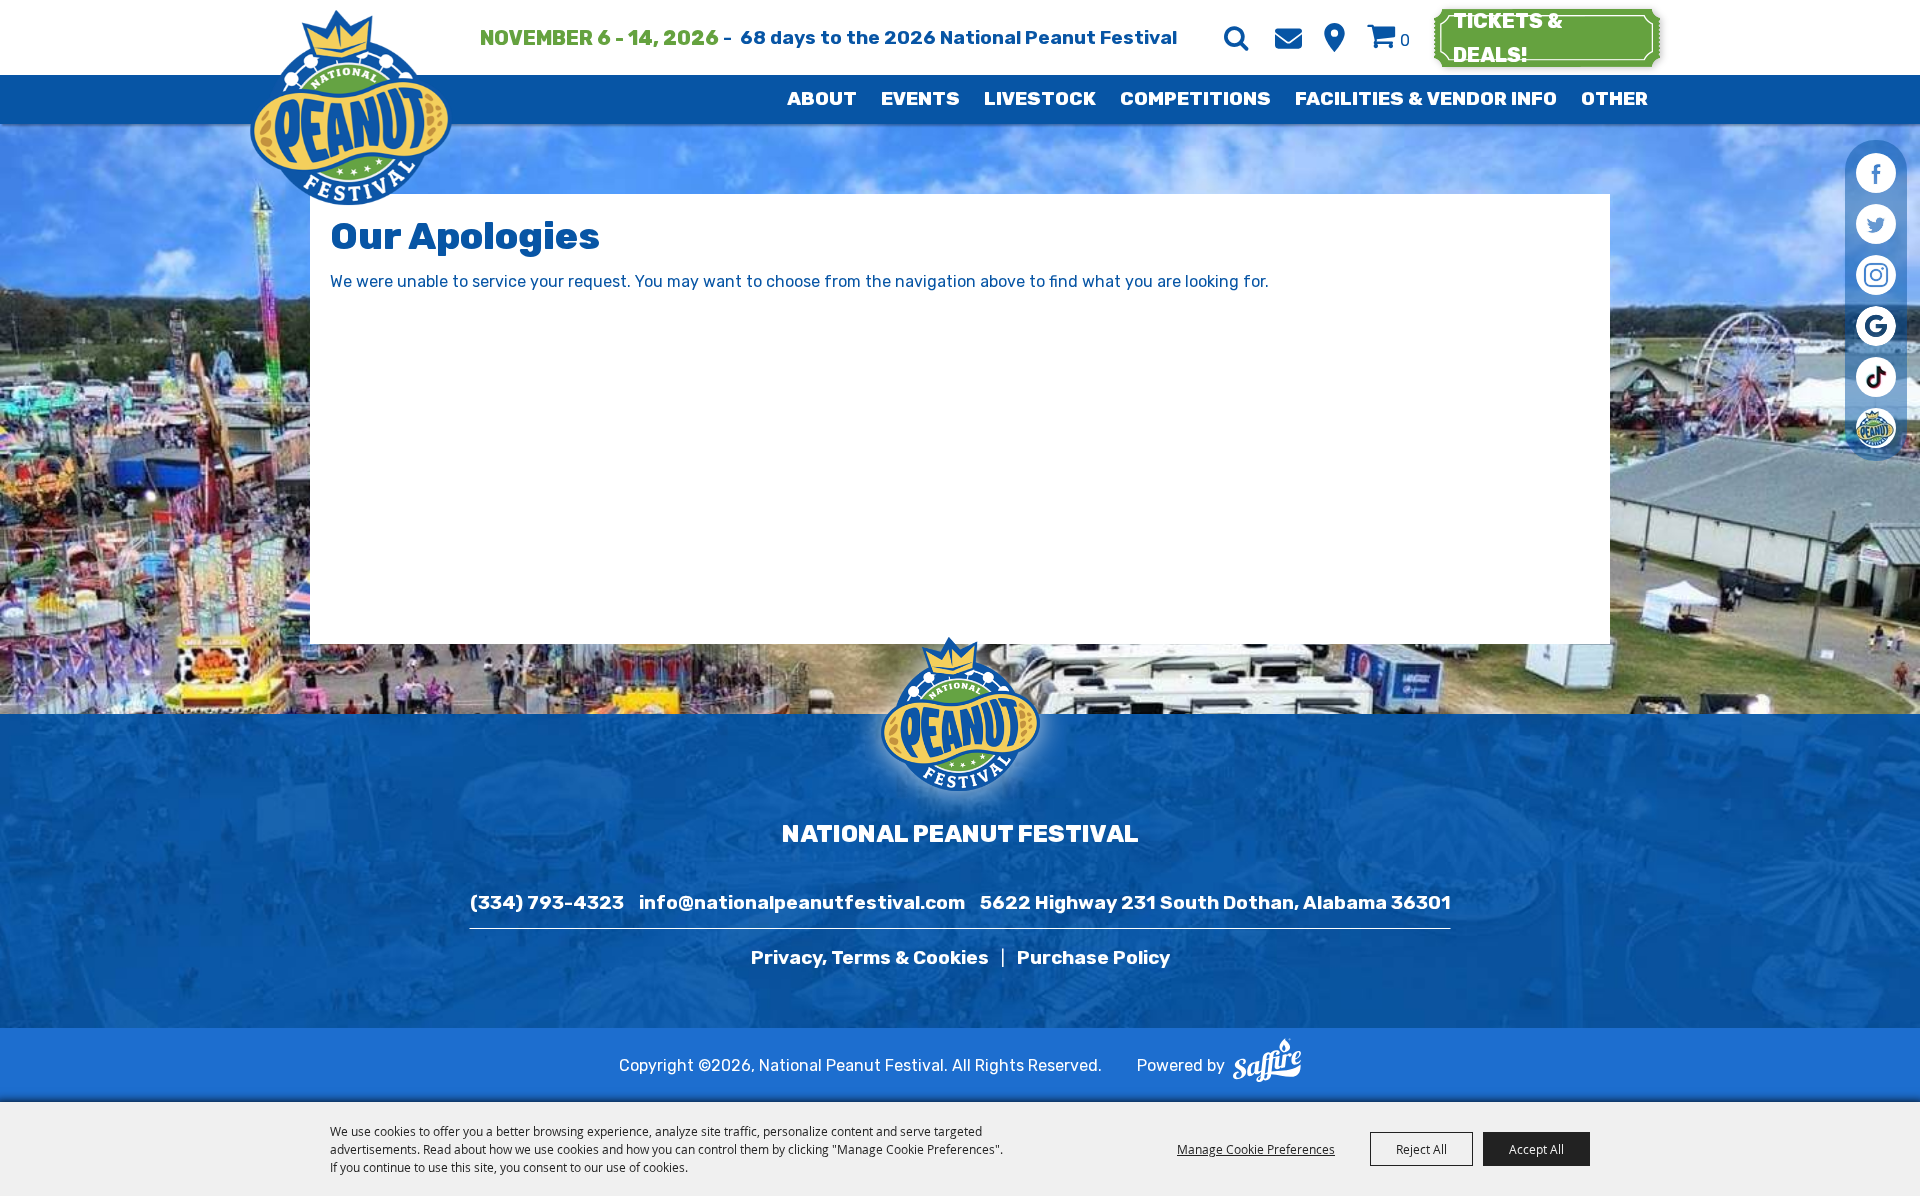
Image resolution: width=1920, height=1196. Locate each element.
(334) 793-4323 (547, 902)
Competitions (1195, 98)
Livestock (1040, 98)
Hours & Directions (1334, 37)
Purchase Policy (1093, 957)
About (822, 98)
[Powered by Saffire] (1267, 1065)
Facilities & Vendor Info (1426, 98)
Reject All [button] (1421, 1149)
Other (1614, 98)
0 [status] (1405, 40)
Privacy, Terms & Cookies (870, 957)
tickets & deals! (1508, 38)
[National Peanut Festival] (352, 107)
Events (920, 98)
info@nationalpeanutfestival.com (802, 902)
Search (1236, 38)
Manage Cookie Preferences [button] (1256, 1149)
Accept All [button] (1536, 1149)
